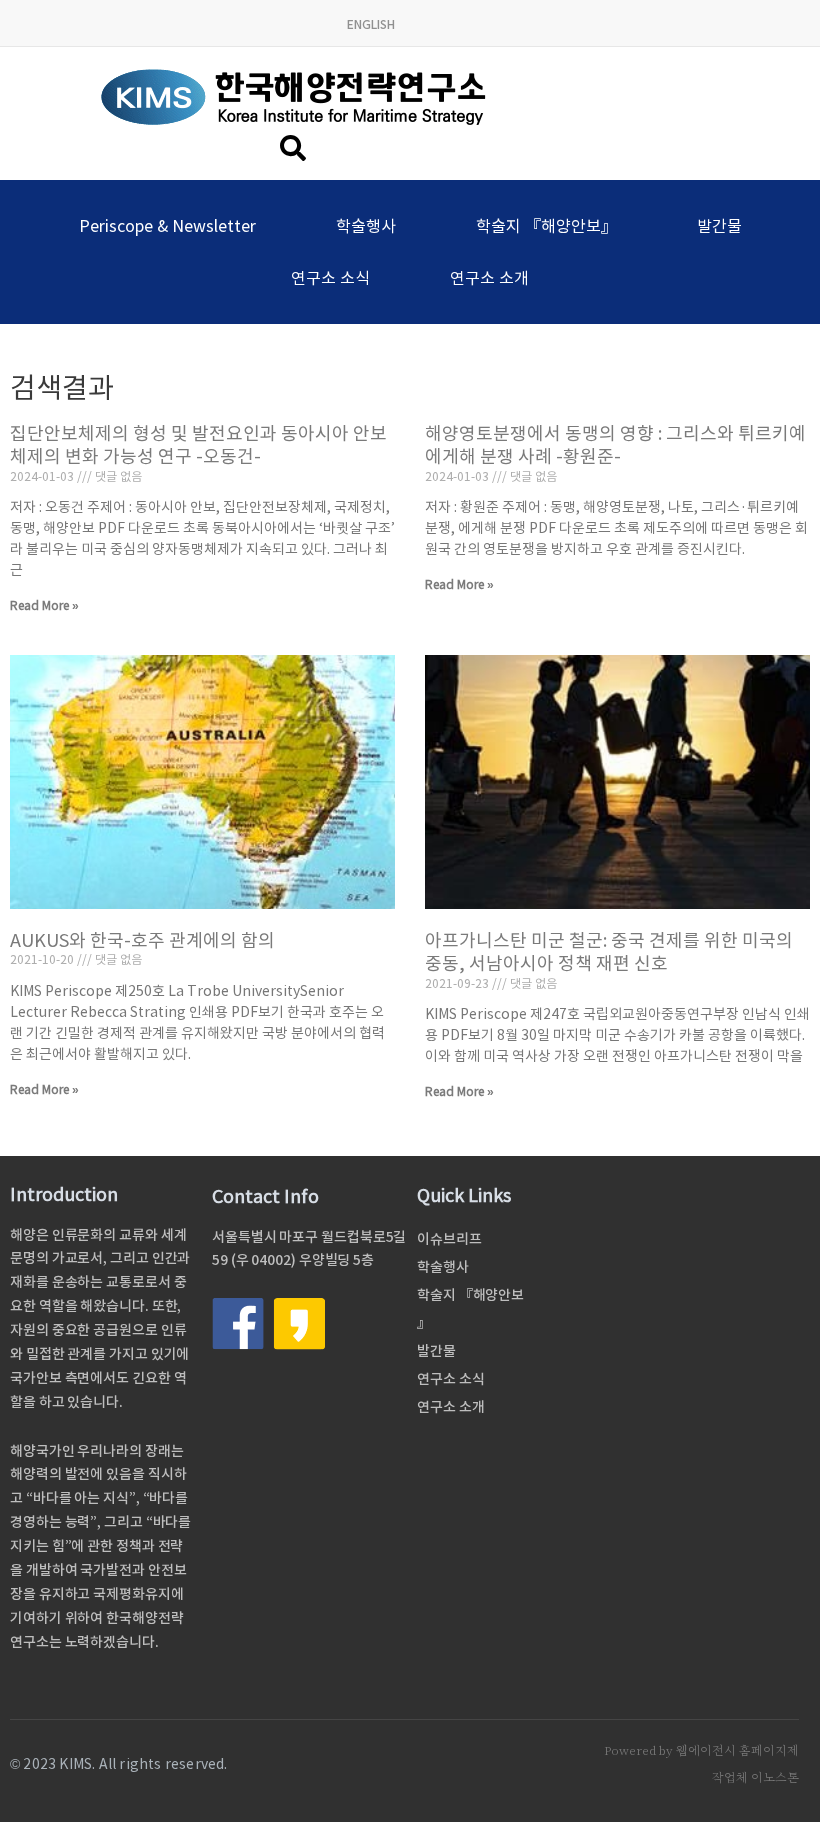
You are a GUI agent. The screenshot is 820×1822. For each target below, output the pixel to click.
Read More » (44, 605)
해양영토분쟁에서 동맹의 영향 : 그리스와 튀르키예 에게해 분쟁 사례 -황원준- (615, 445)
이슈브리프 (449, 1239)
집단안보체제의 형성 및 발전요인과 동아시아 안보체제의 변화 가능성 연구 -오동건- (198, 445)
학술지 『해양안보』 (546, 226)
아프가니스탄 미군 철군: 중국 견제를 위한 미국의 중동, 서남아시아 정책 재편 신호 (609, 952)
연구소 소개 (489, 278)
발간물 (719, 226)
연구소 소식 (330, 278)
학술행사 (366, 226)
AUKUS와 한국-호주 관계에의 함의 (142, 940)
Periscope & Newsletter (167, 226)
